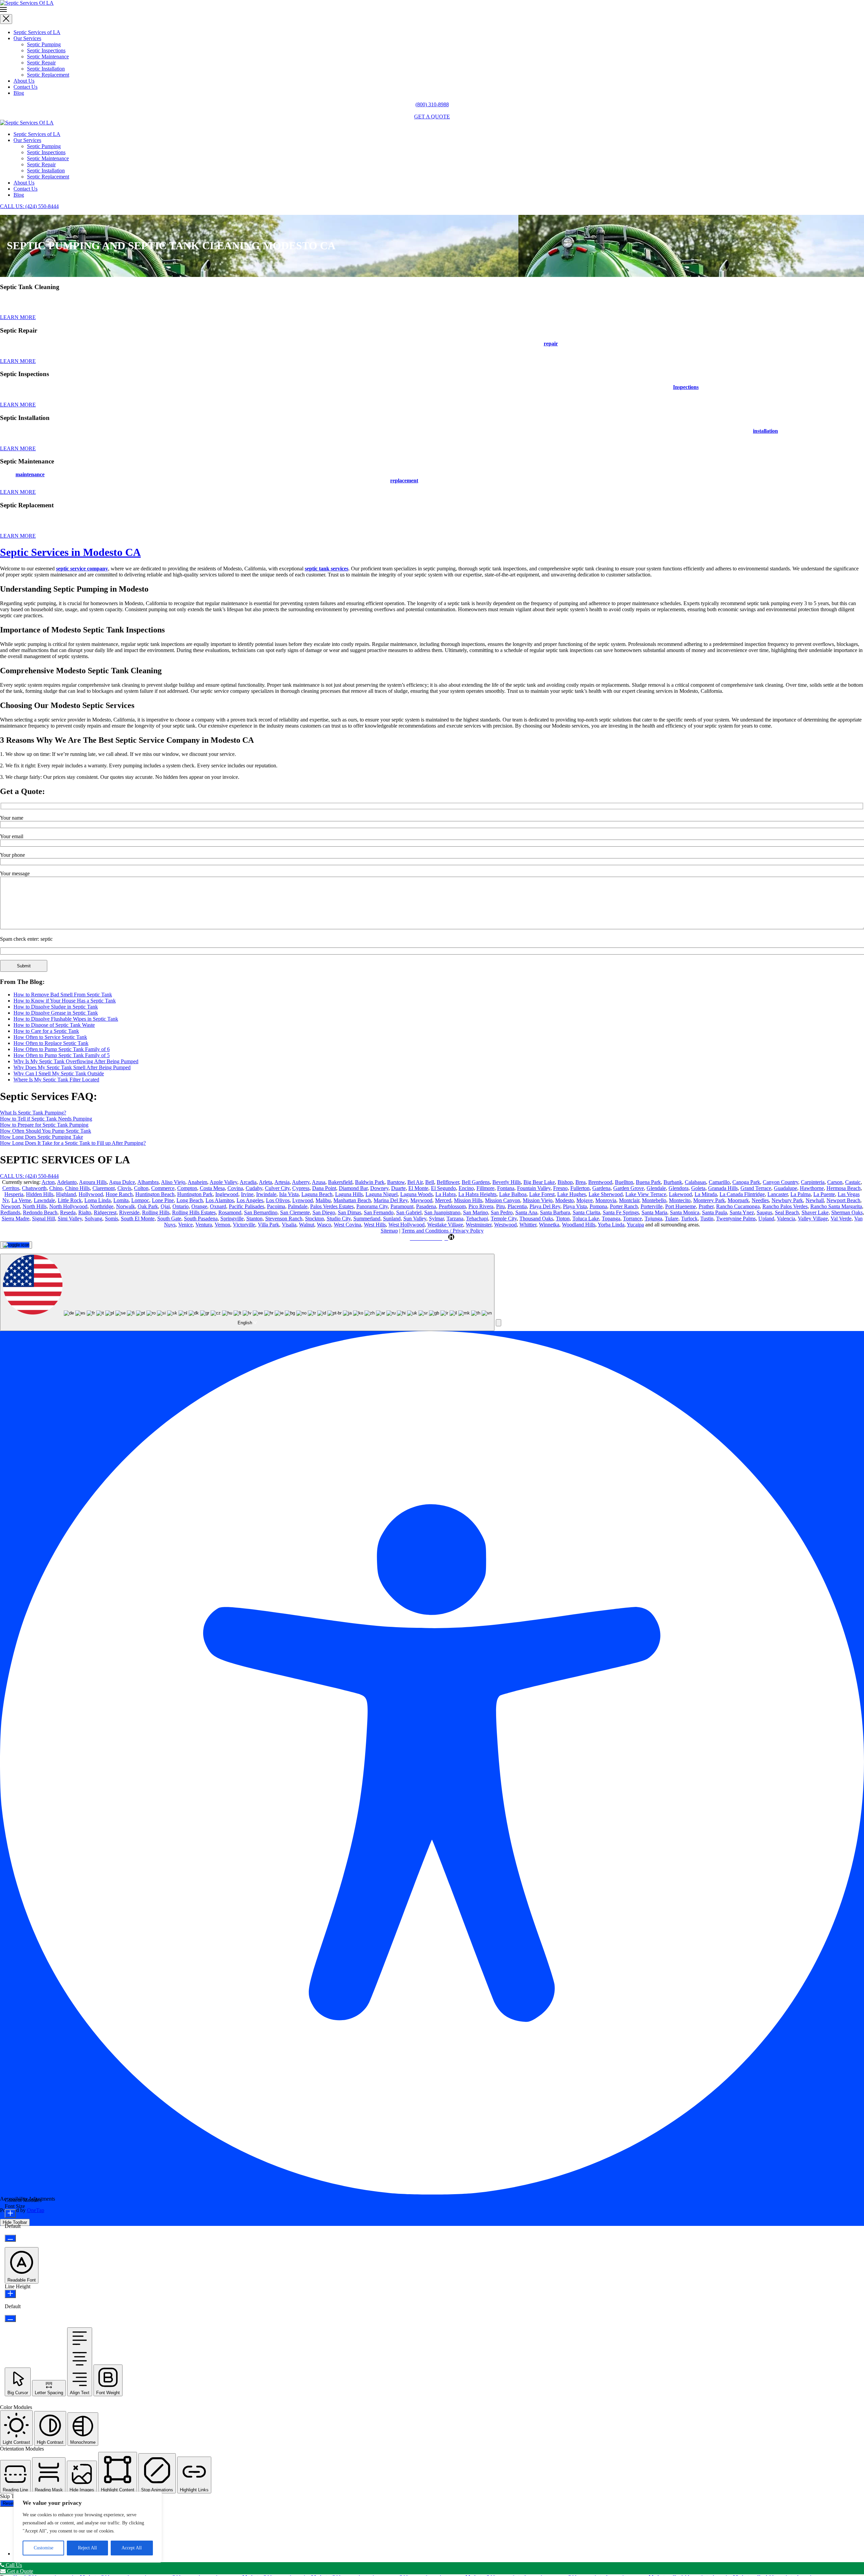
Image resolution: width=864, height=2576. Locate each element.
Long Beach (190, 1200)
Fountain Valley (534, 1188)
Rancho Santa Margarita (836, 1206)
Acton (48, 1182)
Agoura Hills (93, 1182)
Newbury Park (787, 1200)
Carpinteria (813, 1182)
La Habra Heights (477, 1194)
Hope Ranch (119, 1194)
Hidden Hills (40, 1194)
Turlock (689, 1219)
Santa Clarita (586, 1212)
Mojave (585, 1200)
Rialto (85, 1212)
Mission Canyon (503, 1200)
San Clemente (295, 1212)
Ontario (181, 1206)
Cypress (301, 1188)
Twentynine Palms (736, 1219)
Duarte (398, 1188)
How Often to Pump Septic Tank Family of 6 (62, 1049)
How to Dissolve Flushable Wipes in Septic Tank (66, 1019)
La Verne (21, 1200)
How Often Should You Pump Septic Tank (46, 1131)
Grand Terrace (756, 1188)
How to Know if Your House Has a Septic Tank (65, 1001)
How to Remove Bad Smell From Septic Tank (63, 995)
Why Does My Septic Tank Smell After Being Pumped (72, 1067)
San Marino (476, 1212)
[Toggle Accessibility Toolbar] (16, 1245)
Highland (66, 1194)
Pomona (598, 1206)
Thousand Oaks (536, 1219)
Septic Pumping (44, 44)
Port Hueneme (681, 1206)
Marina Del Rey (391, 1200)
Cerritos (11, 1188)
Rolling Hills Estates (194, 1212)
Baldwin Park (370, 1182)
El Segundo (443, 1188)
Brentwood (600, 1182)
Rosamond (230, 1212)
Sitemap (389, 1231)
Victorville (244, 1225)
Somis (112, 1219)
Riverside (129, 1212)
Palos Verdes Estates (332, 1206)
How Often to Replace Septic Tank (51, 1043)
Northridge (102, 1206)
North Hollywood (68, 1206)
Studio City (339, 1219)
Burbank (673, 1182)
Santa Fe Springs (621, 1212)
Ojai (165, 1206)
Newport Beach (843, 1200)
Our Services (27, 38)
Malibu (323, 1200)
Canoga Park (746, 1182)
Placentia (517, 1206)
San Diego (324, 1212)
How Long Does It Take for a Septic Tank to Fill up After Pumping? (73, 1143)
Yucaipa (635, 1225)
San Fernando (379, 1212)
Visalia (289, 1225)
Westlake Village (445, 1225)
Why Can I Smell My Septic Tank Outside (59, 1073)
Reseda (68, 1212)
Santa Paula (714, 1212)
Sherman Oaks (847, 1212)
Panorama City (372, 1206)
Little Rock (70, 1200)
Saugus (764, 1212)
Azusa (319, 1182)
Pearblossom (452, 1206)
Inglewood (227, 1194)
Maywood (421, 1200)
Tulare (672, 1219)
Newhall (815, 1200)
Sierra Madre (16, 1219)
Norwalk (126, 1206)
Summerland (367, 1219)
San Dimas (349, 1212)
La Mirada (706, 1194)
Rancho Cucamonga (738, 1206)
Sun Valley (415, 1219)
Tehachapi (477, 1219)
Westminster (479, 1225)
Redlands (10, 1212)
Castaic (853, 1182)
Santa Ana (526, 1212)
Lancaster (778, 1194)
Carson (835, 1182)
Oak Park (148, 1206)
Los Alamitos (220, 1200)
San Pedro (502, 1212)
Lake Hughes (572, 1194)
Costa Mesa (212, 1188)
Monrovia (606, 1200)
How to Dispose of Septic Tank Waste (54, 1025)
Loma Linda (98, 1200)
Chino (56, 1188)
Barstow (396, 1182)
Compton (187, 1188)
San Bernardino (261, 1212)
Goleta (698, 1188)
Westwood (505, 1225)
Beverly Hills (507, 1182)
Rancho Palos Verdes (785, 1206)
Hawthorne (812, 1188)
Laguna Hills (349, 1194)
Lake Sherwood (606, 1194)
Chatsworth (34, 1188)
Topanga (611, 1219)
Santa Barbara (555, 1212)
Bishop (565, 1182)
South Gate (169, 1219)
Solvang (93, 1219)
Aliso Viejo (173, 1182)
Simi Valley (70, 1219)
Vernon (222, 1225)
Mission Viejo (538, 1200)
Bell (430, 1182)
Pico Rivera (481, 1206)
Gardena (601, 1188)
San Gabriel (409, 1212)
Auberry (301, 1182)
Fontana (506, 1188)
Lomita (121, 1200)
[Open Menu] (432, 10)
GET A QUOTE (432, 117)
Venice (185, 1225)
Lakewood (680, 1194)
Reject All (87, 2548)
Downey (379, 1188)
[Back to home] (27, 3)
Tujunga (653, 1219)
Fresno (560, 1188)
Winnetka (549, 1225)
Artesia (282, 1182)
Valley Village (813, 1219)
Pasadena (426, 1206)
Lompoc (140, 1200)
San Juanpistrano (442, 1212)
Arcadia (248, 1182)
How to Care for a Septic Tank (46, 1031)
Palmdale (298, 1206)
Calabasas (695, 1182)
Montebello (654, 1200)
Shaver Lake (815, 1212)
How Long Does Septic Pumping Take (42, 1137)
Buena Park (648, 1182)
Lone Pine (163, 1200)
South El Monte (138, 1219)
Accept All (132, 2548)
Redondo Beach (40, 1212)
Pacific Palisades (247, 1206)
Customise (44, 2548)
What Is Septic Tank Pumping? (33, 1113)
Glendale (656, 1188)
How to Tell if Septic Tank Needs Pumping (46, 1119)
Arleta (265, 1182)
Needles (760, 1200)
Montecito (680, 1200)
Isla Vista (289, 1194)
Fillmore (485, 1188)
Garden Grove (629, 1188)
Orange (199, 1206)
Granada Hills (723, 1188)
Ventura (204, 1225)
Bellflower (448, 1182)
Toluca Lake (586, 1219)
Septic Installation (46, 69)
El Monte (418, 1188)
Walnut (307, 1225)
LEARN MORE (18, 317)
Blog (19, 93)
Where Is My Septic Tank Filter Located (56, 1080)
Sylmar (436, 1219)
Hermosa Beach (844, 1188)
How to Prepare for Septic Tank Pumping (44, 1125)
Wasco (324, 1225)
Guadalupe (786, 1188)
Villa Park (268, 1225)
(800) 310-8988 (432, 104)
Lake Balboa (513, 1194)
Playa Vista (575, 1206)
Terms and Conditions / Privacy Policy (443, 1231)
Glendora (679, 1188)
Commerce (163, 1188)
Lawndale (44, 1200)
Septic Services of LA (37, 32)
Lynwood (303, 1200)
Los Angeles (250, 1200)
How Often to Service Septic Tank (50, 1037)
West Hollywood (407, 1225)
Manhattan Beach (352, 1200)
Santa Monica (685, 1212)
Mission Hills (468, 1200)
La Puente (824, 1194)
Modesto (564, 1200)
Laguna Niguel (382, 1194)
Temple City (504, 1219)
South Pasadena (201, 1219)
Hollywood (91, 1194)
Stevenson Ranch (284, 1219)
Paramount (402, 1206)
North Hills (35, 1206)
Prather (706, 1206)
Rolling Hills (156, 1212)
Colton (141, 1188)
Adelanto (67, 1182)
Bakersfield (340, 1182)
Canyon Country (780, 1182)
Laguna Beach (317, 1194)
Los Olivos (278, 1200)
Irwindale (266, 1194)
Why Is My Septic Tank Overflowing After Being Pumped (76, 1061)
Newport (10, 1206)
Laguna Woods (416, 1194)
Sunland (392, 1219)
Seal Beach (787, 1212)
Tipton (563, 1219)
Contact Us (25, 87)
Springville (232, 1219)
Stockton (315, 1219)
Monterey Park (709, 1200)
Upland (766, 1219)
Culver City (277, 1188)
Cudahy (254, 1188)
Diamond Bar (353, 1188)
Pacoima (276, 1206)
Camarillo (719, 1182)
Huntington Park (195, 1194)
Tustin (707, 1219)
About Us (24, 81)
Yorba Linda (611, 1225)
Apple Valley (223, 1182)
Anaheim (197, 1182)
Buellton (624, 1182)
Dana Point (324, 1188)
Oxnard (218, 1206)
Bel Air (415, 1182)
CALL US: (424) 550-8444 (29, 206)
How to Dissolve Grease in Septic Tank (56, 1013)
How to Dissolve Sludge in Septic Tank (56, 1007)
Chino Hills (77, 1188)
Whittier (528, 1225)
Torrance (632, 1219)
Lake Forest (542, 1194)
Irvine (247, 1194)
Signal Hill (44, 1219)
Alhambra (148, 1182)
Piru (501, 1206)
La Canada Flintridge (742, 1194)
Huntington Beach (155, 1194)
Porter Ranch (624, 1206)
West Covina (347, 1225)
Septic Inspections (46, 50)
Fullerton (580, 1188)
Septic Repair (41, 63)
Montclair (629, 1200)
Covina (235, 1188)
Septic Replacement (48, 75)
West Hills (375, 1225)
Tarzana (455, 1219)
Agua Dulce (122, 1182)
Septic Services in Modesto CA (70, 552)
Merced (443, 1200)
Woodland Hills (579, 1225)
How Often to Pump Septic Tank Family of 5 (62, 1055)
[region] (88, 2527)
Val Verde (841, 1219)
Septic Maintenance (48, 56)
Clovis (124, 1188)
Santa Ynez (742, 1212)
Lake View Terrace (646, 1194)
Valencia (786, 1219)
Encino (466, 1188)
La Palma (801, 1194)
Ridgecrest (105, 1212)
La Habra (446, 1194)
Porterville (652, 1206)
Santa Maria (654, 1212)
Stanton (254, 1219)
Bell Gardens (476, 1182)
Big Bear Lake (539, 1182)
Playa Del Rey (545, 1206)
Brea (580, 1182)
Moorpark (738, 1200)
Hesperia (14, 1194)
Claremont (104, 1188)
